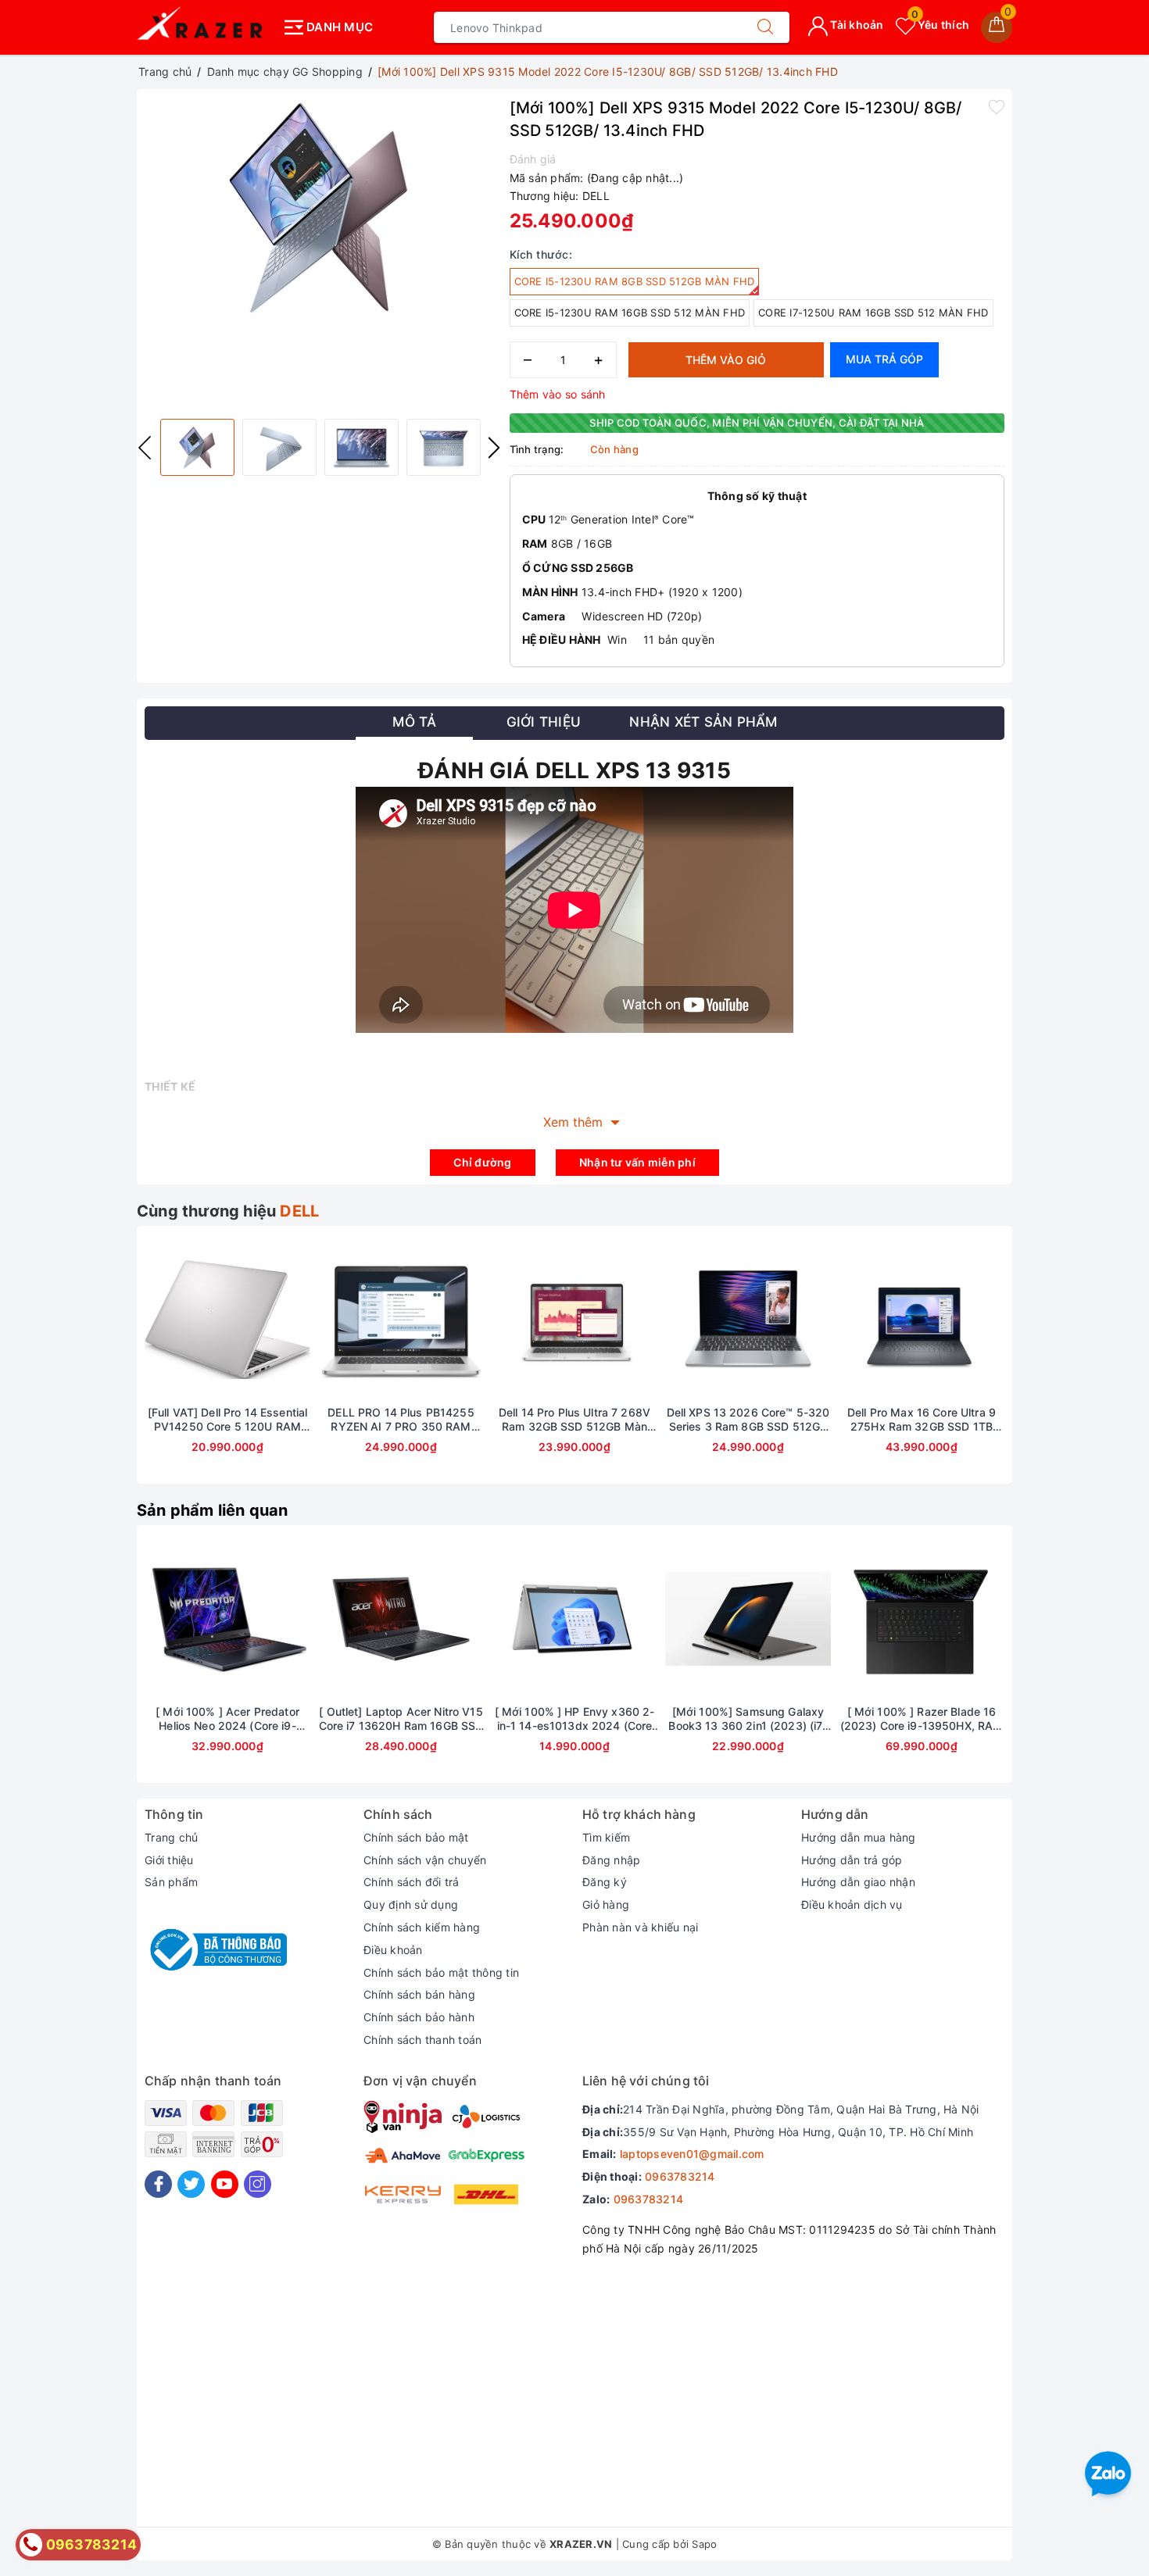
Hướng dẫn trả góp (852, 1860)
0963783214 (680, 2176)
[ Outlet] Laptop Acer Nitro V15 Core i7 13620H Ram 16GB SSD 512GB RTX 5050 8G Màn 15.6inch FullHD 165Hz (401, 1719)
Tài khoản (856, 25)
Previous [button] (145, 448)
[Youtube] (225, 2184)
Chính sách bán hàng (419, 1994)
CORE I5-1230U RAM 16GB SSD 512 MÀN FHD (630, 313)
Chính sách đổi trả (412, 1882)
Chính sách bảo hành (419, 2017)
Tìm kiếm (606, 1837)
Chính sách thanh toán (422, 2040)
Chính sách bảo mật (416, 1837)
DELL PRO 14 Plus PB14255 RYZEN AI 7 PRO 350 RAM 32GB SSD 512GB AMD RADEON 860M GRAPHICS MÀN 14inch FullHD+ (401, 1420)
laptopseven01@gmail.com (692, 2154)
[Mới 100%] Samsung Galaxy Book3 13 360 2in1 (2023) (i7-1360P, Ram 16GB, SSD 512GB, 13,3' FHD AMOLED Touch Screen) (748, 1719)
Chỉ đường (482, 1162)
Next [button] (494, 448)
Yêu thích (940, 25)
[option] (319, 208)
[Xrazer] (205, 27)
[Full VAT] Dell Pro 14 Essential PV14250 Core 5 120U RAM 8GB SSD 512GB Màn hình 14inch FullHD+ (227, 1420)
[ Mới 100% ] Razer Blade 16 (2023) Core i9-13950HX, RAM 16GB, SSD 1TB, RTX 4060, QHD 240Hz (922, 1719)
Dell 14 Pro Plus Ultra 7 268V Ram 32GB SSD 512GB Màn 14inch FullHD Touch (574, 1420)
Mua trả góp (884, 359)
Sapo (704, 2544)
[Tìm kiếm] (765, 27)
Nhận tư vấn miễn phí (637, 1162)
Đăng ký (605, 1882)
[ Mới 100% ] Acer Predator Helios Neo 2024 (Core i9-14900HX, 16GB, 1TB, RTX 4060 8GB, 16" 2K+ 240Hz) (227, 1719)
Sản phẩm (171, 1882)
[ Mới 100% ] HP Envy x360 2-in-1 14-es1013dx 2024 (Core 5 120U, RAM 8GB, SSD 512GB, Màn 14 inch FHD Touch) (574, 1719)
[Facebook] (158, 2184)
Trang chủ (171, 1837)
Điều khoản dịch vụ (852, 1904)
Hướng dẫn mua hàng (859, 1837)
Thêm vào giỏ (726, 360)
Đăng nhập (611, 1860)
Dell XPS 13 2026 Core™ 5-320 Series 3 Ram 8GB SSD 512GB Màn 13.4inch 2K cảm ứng (748, 1420)
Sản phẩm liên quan (213, 1510)
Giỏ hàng (606, 1904)
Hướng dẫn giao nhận (858, 1882)
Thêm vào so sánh (558, 394)
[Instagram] (258, 2184)
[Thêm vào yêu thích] (997, 106)
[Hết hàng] (154, 1320)
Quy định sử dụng (411, 1904)
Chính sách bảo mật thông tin (441, 1972)
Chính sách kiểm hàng (422, 1927)
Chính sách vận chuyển (425, 1860)
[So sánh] (301, 1320)
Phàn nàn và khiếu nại (640, 1927)
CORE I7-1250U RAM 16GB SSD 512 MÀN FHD (873, 313)
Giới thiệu (169, 1860)
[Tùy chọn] (154, 1619)
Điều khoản (393, 1950)
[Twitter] (191, 2184)
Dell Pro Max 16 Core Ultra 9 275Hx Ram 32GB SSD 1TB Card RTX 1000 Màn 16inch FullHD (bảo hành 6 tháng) (922, 1420)
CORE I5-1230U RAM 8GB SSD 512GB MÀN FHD (635, 281)
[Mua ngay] (501, 1619)
